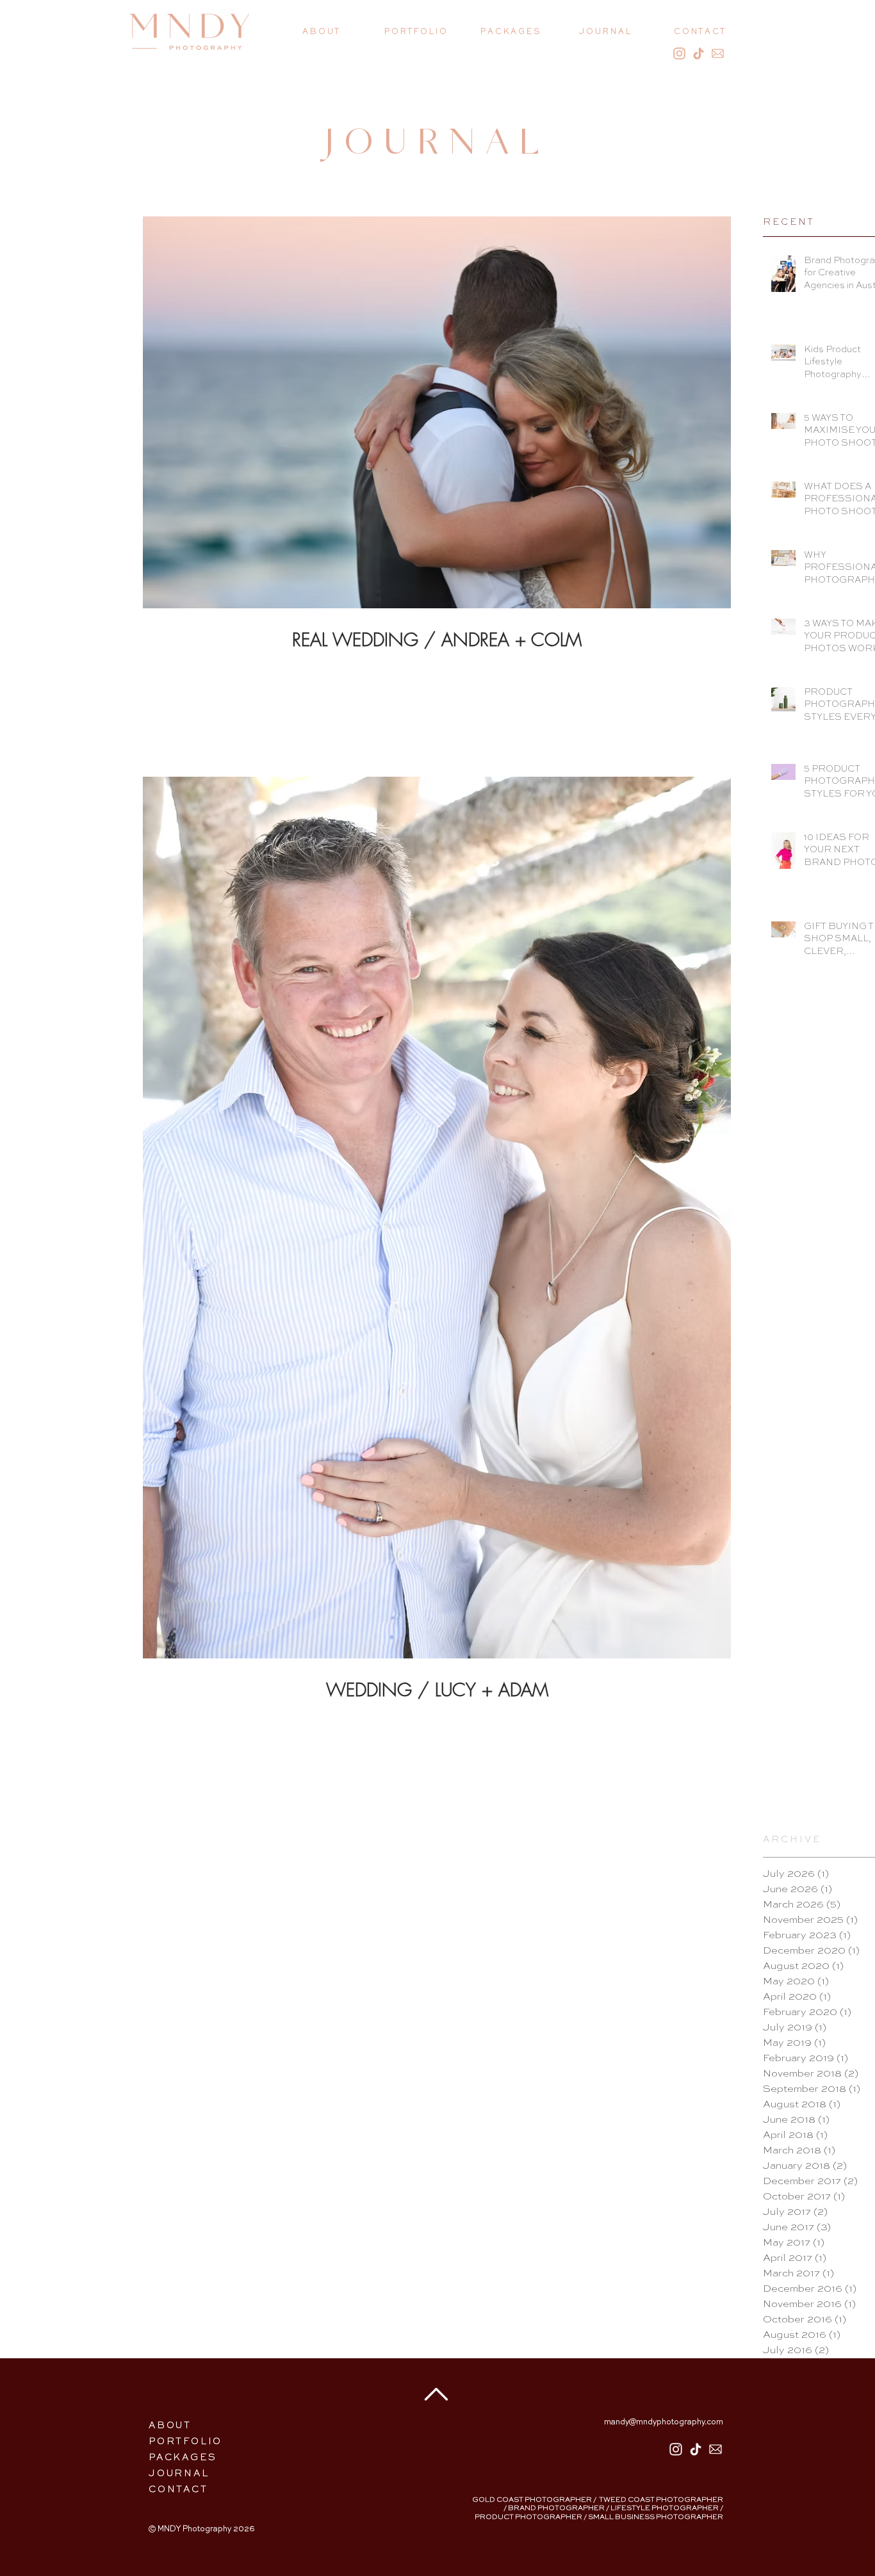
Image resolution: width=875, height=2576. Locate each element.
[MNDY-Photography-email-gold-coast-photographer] (718, 53)
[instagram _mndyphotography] (676, 2449)
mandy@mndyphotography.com (664, 2422)
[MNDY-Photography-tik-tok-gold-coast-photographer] (699, 53)
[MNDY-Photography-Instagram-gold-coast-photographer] (679, 53)
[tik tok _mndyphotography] (696, 2449)
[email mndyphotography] (716, 2449)
